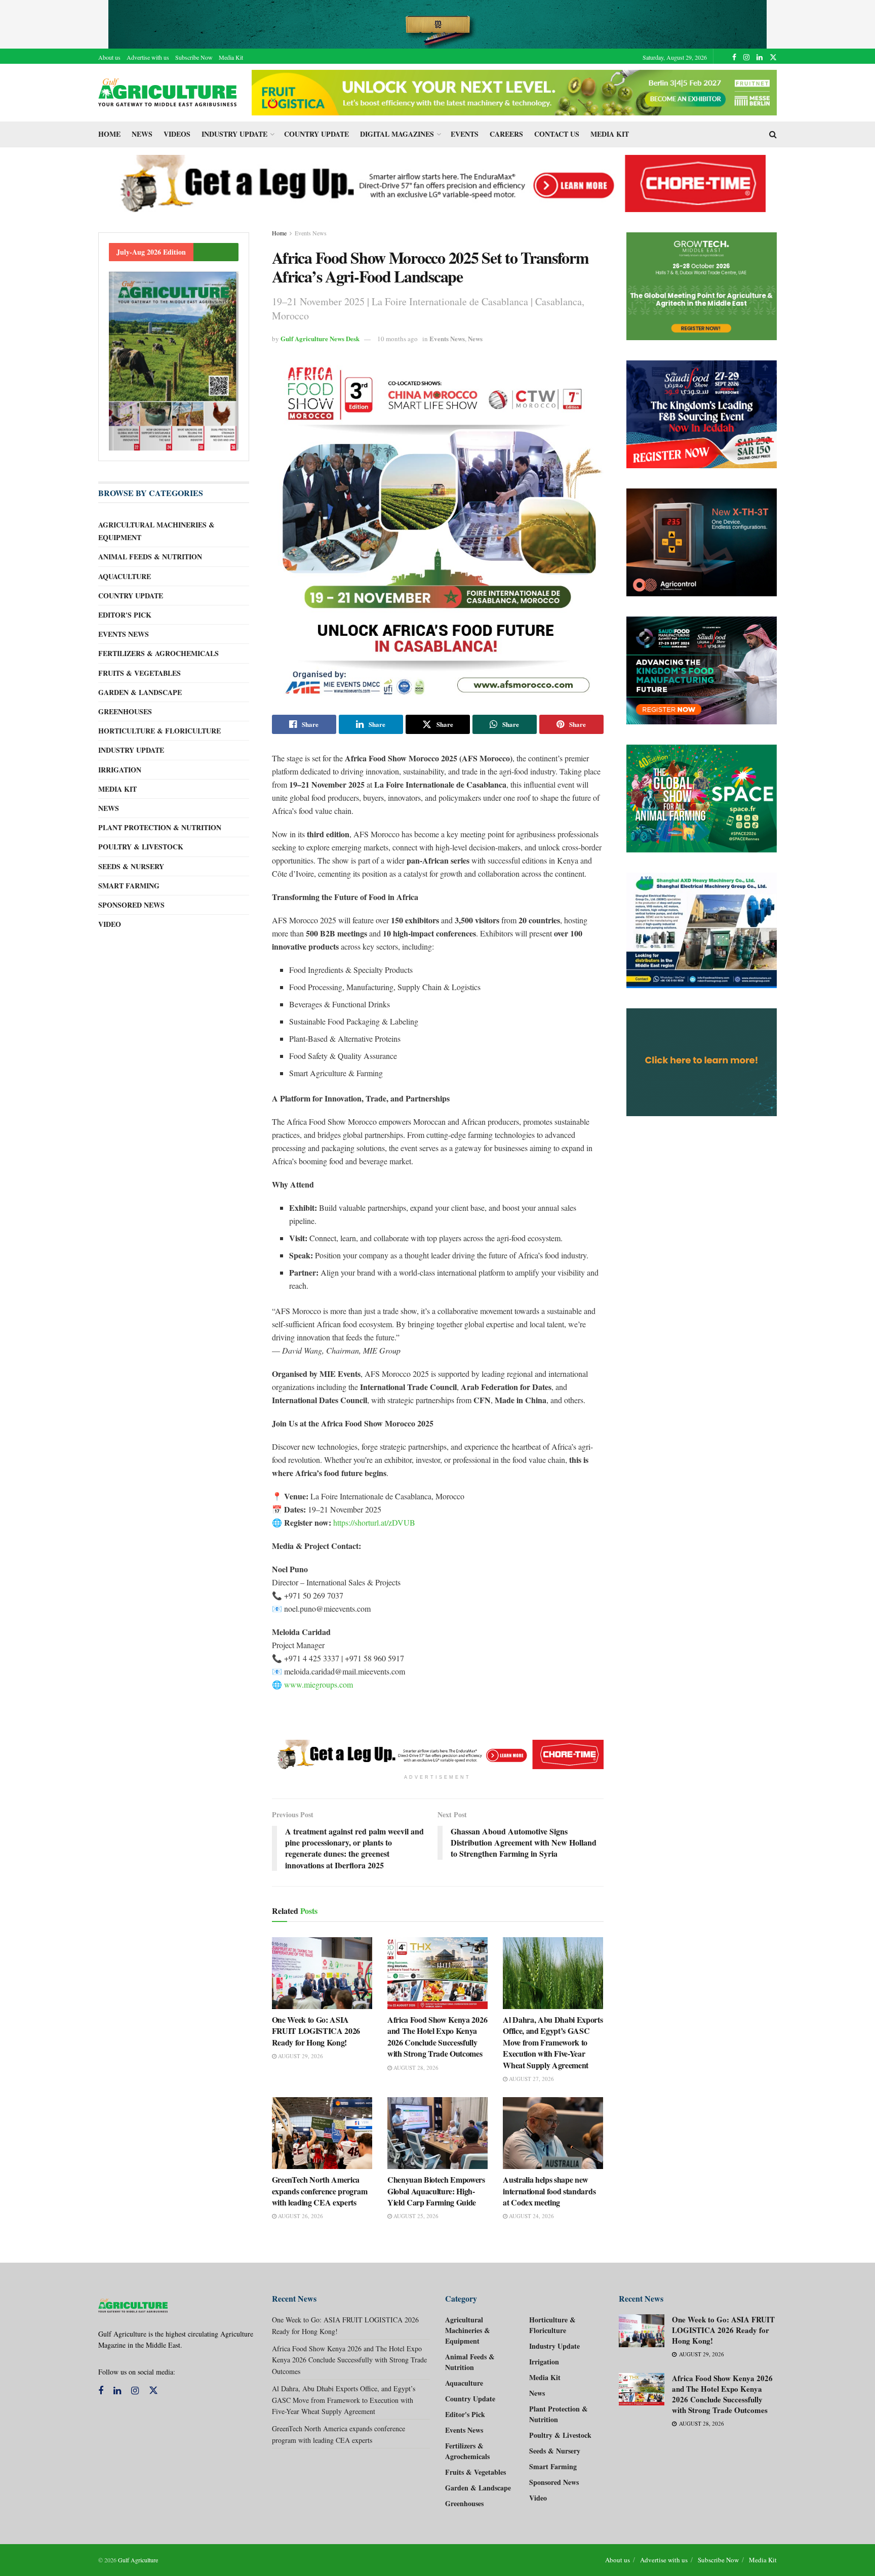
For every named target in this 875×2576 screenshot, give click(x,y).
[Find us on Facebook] (734, 57)
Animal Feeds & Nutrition (150, 557)
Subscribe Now (194, 57)
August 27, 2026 (531, 2079)
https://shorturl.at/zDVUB (374, 1522)
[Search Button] (773, 134)
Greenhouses (125, 711)
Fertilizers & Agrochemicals (158, 653)
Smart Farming (129, 886)
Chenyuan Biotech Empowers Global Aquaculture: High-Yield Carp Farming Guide (436, 2191)
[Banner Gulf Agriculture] (702, 542)
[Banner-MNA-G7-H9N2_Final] (702, 1062)
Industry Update (234, 134)
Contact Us (557, 134)
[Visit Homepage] (168, 93)
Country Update (316, 134)
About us (109, 57)
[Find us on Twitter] (773, 57)
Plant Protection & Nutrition (160, 827)
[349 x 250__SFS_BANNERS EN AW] (702, 414)
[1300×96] (437, 23)
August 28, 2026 (415, 2068)
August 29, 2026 (300, 2056)
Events (465, 134)
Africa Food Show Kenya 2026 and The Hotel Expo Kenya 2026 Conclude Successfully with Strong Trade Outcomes (437, 2036)
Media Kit (231, 57)
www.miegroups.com (319, 1684)
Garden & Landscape (140, 692)
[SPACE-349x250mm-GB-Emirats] (702, 799)
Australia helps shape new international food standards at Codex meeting (549, 2191)
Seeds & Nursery (131, 866)
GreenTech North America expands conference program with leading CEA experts (320, 2191)
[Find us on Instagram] (746, 57)
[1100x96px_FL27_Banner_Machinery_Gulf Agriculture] (514, 91)
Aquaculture (125, 576)
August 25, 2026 (415, 2216)
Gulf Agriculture (138, 2560)
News (142, 134)
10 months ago (397, 339)
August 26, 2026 (300, 2216)
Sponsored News (131, 905)
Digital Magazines (397, 134)
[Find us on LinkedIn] (760, 57)
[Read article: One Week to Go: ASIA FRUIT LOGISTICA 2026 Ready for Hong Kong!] (322, 1973)
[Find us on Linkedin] (117, 2391)
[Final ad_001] (702, 930)
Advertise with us (148, 57)
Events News (311, 233)
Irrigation (120, 770)
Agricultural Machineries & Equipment (156, 531)
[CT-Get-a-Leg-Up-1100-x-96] (438, 182)
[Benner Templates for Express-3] (702, 286)
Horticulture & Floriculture (160, 731)
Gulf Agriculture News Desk (320, 338)
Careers (506, 134)
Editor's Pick (125, 615)
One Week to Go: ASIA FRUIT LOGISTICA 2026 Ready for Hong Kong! (316, 2031)
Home (109, 134)
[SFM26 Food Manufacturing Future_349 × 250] (702, 670)
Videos (177, 134)
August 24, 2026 (531, 2216)
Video (110, 924)
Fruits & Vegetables (140, 673)
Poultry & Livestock (141, 847)
